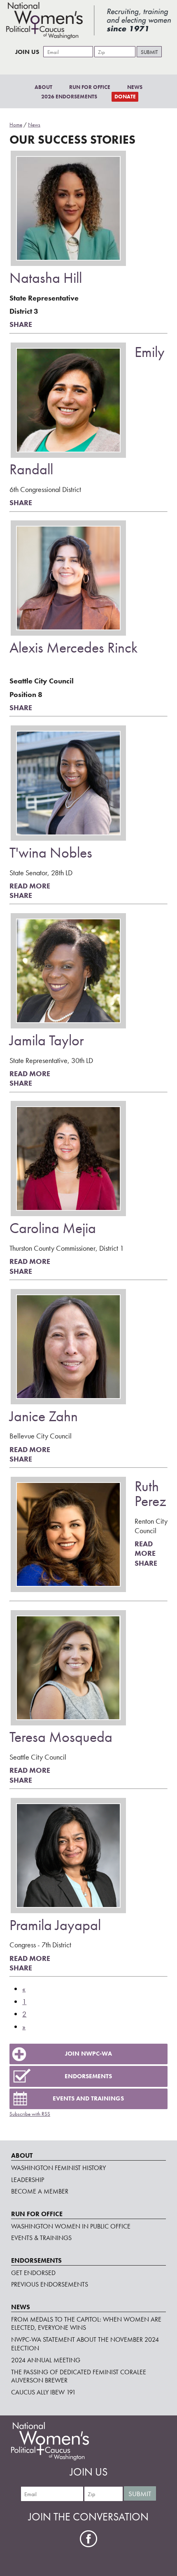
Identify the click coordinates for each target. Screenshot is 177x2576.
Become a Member (40, 2191)
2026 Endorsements (69, 97)
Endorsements (88, 2076)
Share (21, 324)
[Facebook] (89, 2539)
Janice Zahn (44, 1416)
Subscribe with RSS (30, 2114)
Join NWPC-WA (88, 2054)
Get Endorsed (33, 2273)
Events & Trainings (41, 2238)
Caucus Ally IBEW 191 (43, 2392)
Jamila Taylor (47, 1040)
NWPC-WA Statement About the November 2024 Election (85, 2344)
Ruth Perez (150, 1494)
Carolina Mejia (53, 1228)
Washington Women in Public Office (71, 2226)
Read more (30, 886)
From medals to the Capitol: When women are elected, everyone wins (86, 2324)
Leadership (28, 2180)
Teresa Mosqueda (61, 1737)
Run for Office (90, 87)
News (135, 87)
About (43, 87)
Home (16, 125)
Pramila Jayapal (55, 1925)
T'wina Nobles (51, 853)
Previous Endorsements (50, 2284)
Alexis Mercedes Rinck (73, 648)
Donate (125, 97)
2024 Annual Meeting (46, 2360)
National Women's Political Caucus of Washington (89, 21)
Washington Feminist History (58, 2168)
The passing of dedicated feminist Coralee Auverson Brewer (79, 2376)
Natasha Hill (46, 278)
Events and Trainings (88, 2098)
